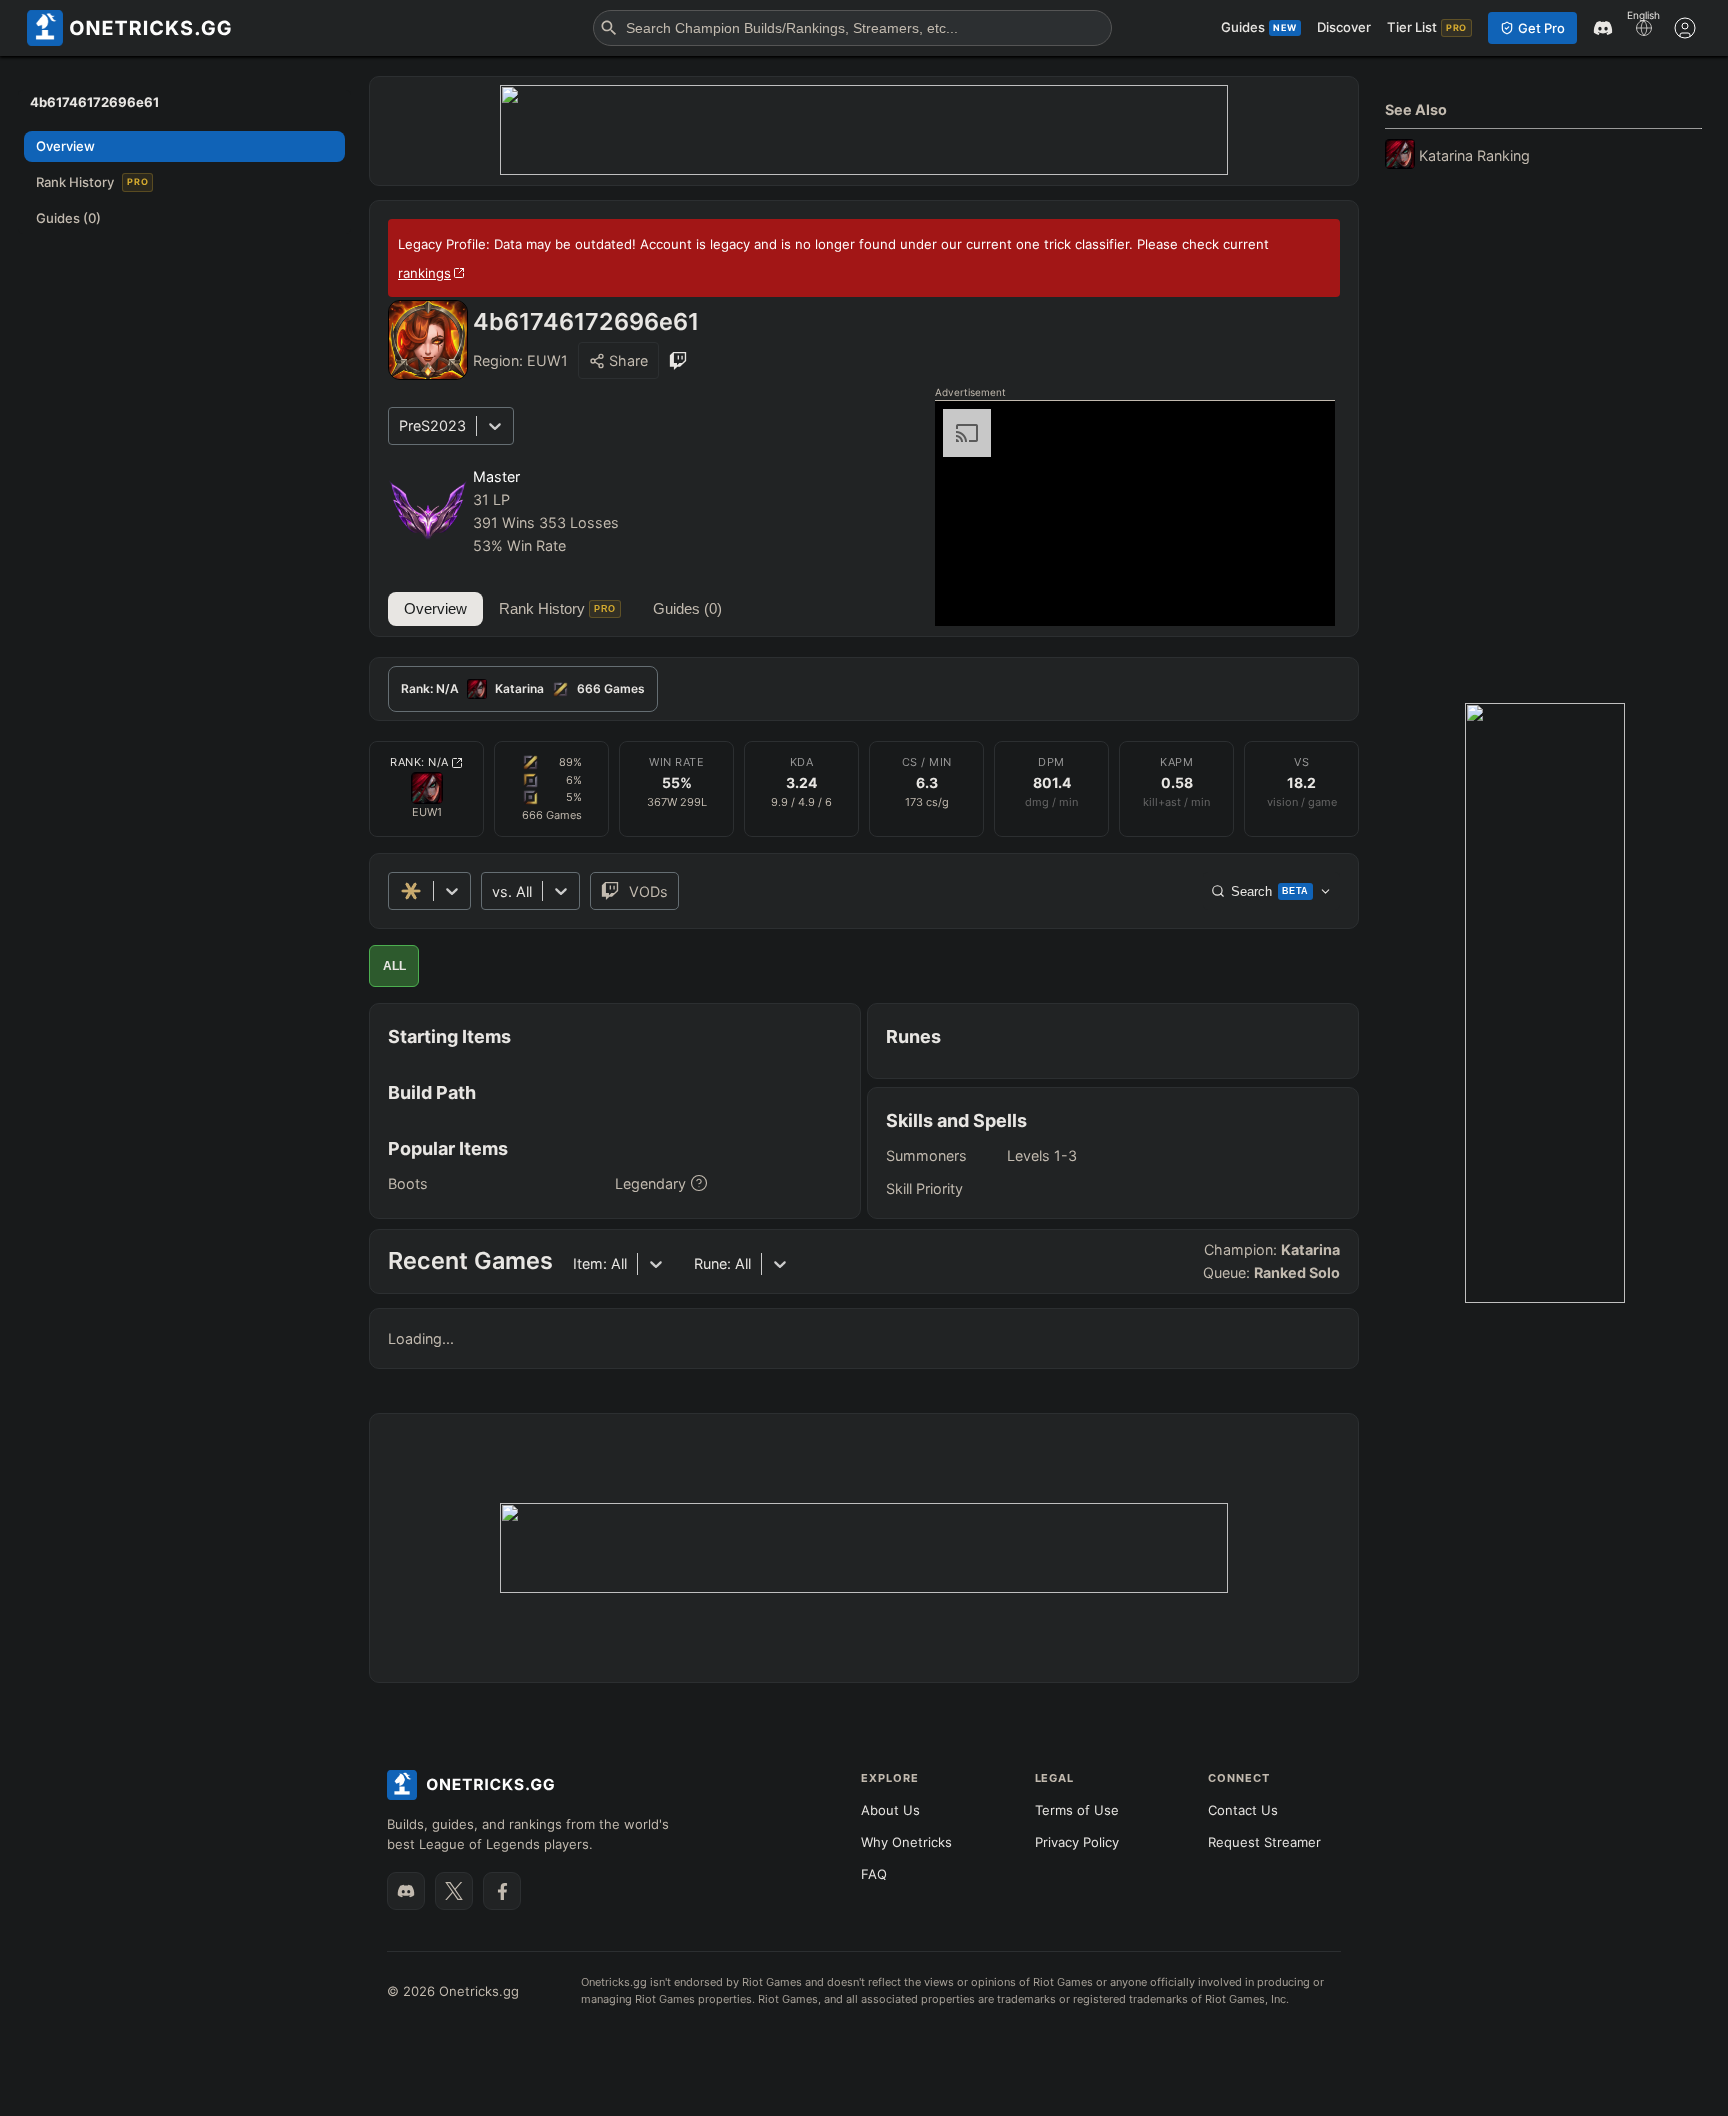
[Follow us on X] (454, 1891)
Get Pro (1541, 28)
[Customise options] (1685, 28)
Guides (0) (687, 608)
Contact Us (1243, 1810)
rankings (424, 273)
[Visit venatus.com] (1296, 594)
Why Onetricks (906, 1842)
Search (1270, 891)
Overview (435, 608)
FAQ (874, 1874)
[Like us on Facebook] (502, 1891)
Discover (1344, 27)
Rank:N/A (419, 762)
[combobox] (494, 891)
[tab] (523, 689)
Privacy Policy (1077, 1842)
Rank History (557, 608)
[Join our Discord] (406, 1891)
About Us (890, 1810)
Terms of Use (1077, 1810)
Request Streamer (1264, 1842)
